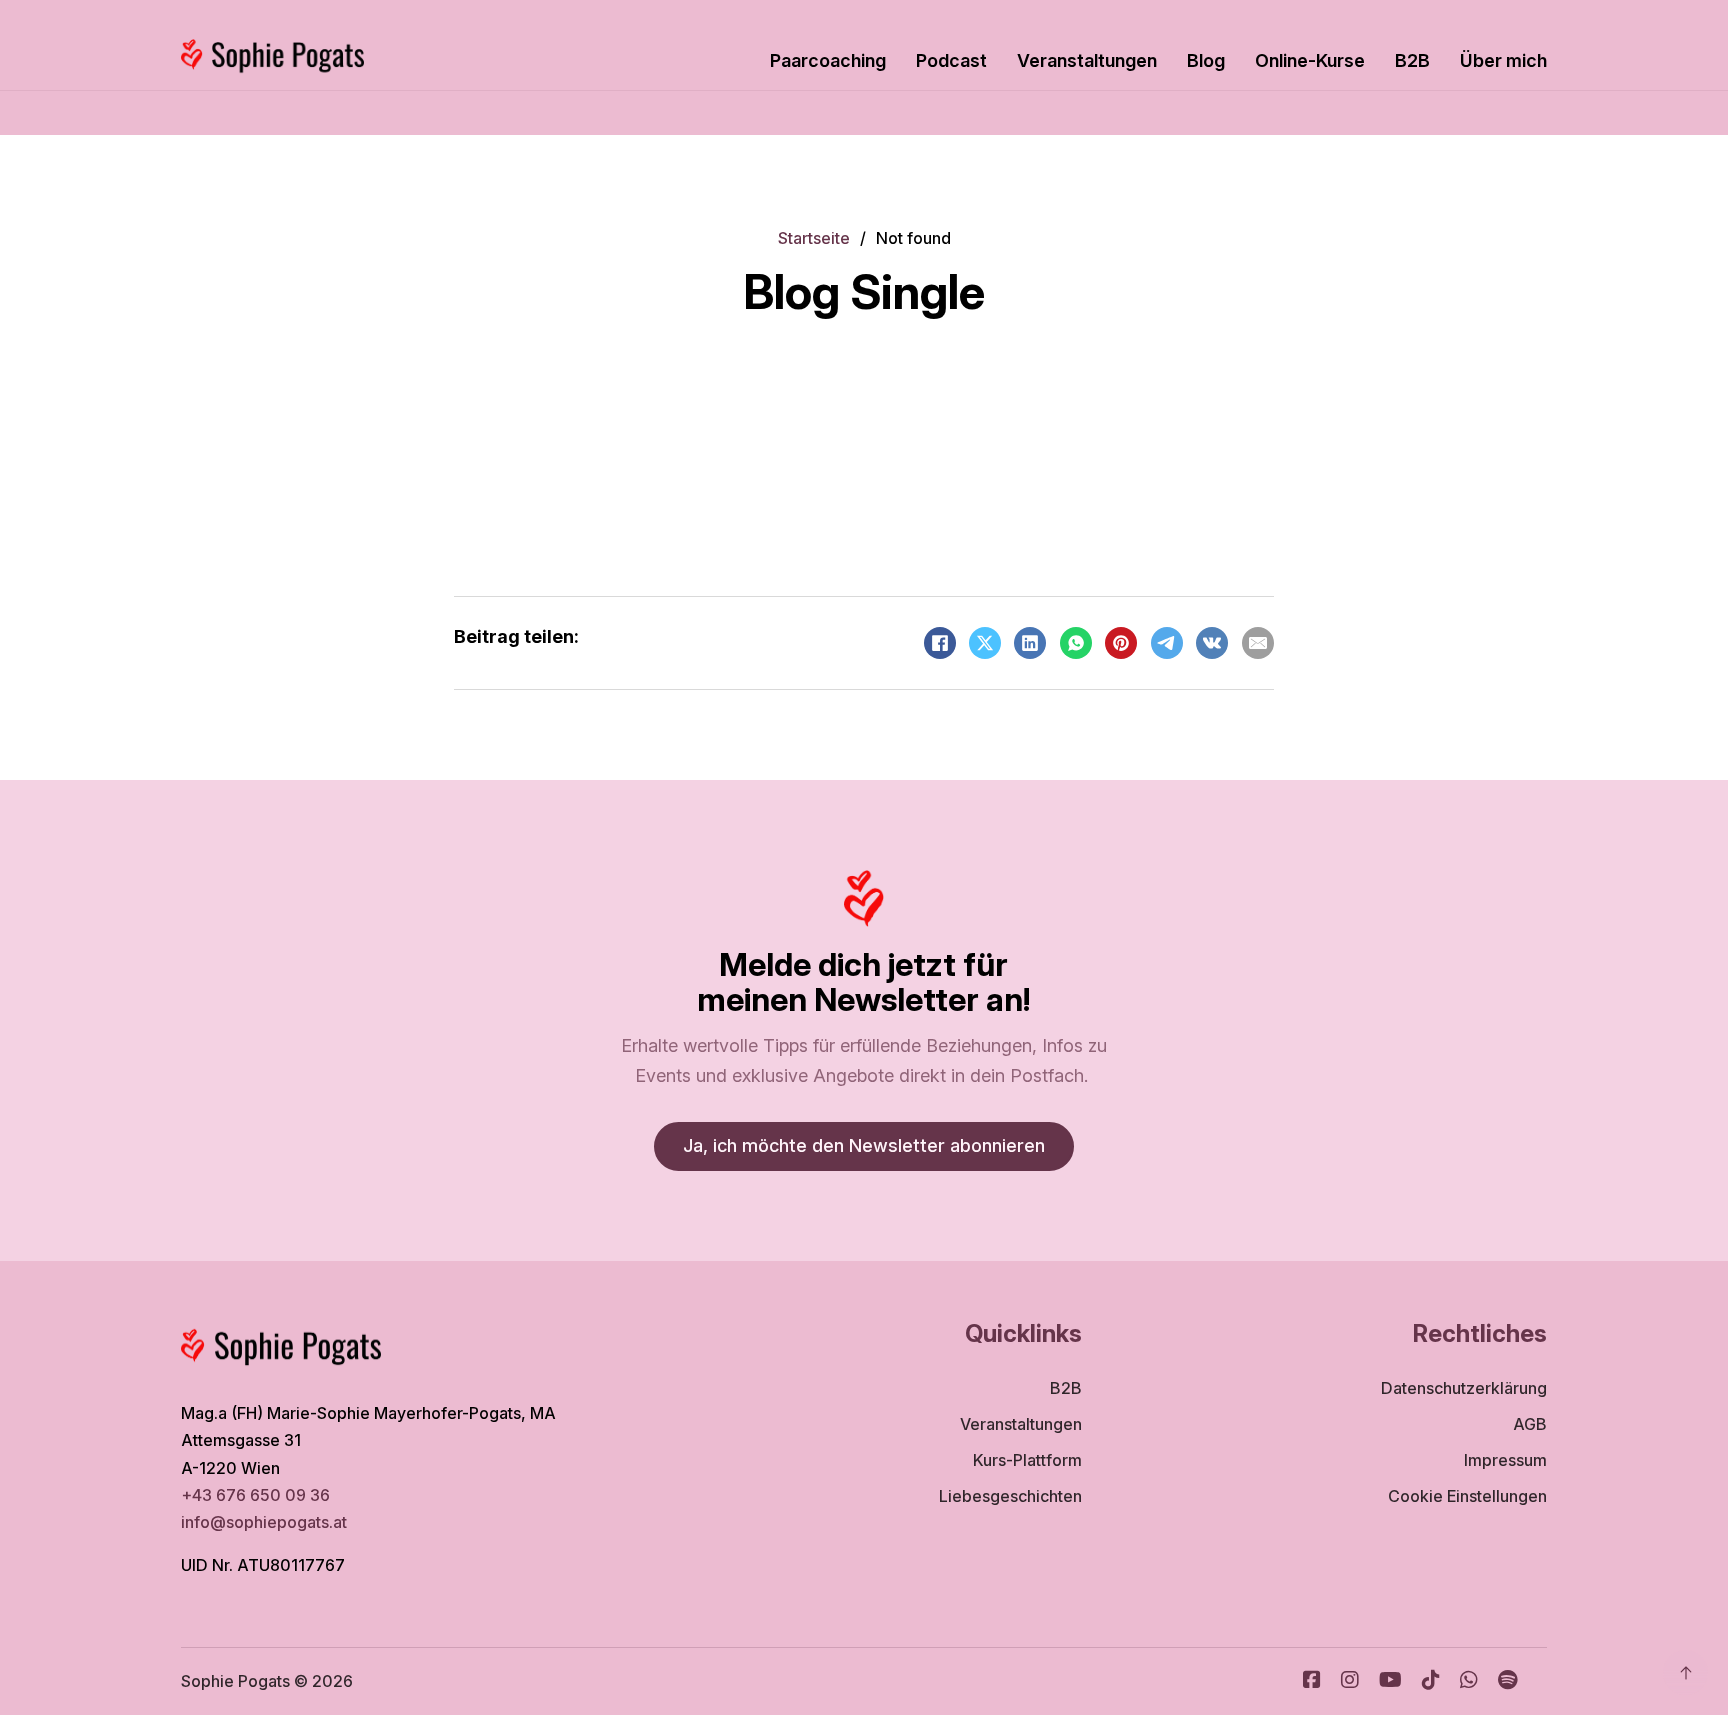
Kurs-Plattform (1027, 1460)
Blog (1206, 60)
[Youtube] (1390, 1681)
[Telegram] (1167, 643)
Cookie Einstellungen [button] (1467, 1496)
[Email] (1258, 643)
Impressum (1505, 1460)
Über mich (1503, 60)
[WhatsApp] (1076, 643)
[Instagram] (1350, 1681)
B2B (1412, 60)
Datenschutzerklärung (1464, 1388)
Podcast (951, 60)
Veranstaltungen (1087, 60)
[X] (985, 643)
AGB (1530, 1424)
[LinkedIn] (1030, 643)
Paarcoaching (828, 60)
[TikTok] (1431, 1681)
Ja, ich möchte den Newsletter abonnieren (864, 1145)
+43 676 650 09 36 (255, 1495)
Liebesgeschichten (1010, 1496)
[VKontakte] (1212, 643)
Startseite (814, 238)
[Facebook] (940, 643)
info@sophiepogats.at (266, 1522)
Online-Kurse (1310, 60)
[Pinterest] (1121, 643)
